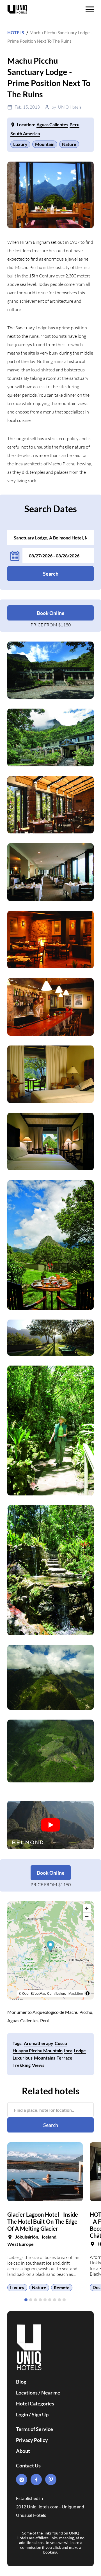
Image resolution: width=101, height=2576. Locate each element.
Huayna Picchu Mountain (38, 2050)
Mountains (45, 2058)
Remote (62, 2287)
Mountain (45, 144)
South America (25, 133)
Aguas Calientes (52, 124)
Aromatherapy (39, 2043)
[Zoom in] (87, 1908)
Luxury (20, 144)
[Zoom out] (87, 1916)
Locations (27, 2393)
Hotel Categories (35, 2403)
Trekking (22, 2065)
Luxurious (23, 2058)
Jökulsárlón (27, 2237)
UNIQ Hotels (70, 107)
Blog (21, 2382)
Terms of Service (35, 2429)
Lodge (80, 2050)
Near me (51, 2393)
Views (38, 2065)
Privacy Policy (32, 2440)
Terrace (65, 2058)
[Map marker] (51, 1946)
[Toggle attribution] (88, 1993)
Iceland (49, 2237)
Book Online (51, 613)
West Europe (20, 2244)
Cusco (61, 2043)
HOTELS (16, 32)
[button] (26, 2300)
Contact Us (28, 2465)
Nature (69, 144)
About (23, 2451)
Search (51, 574)
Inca (68, 2050)
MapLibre (76, 1993)
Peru (74, 124)
